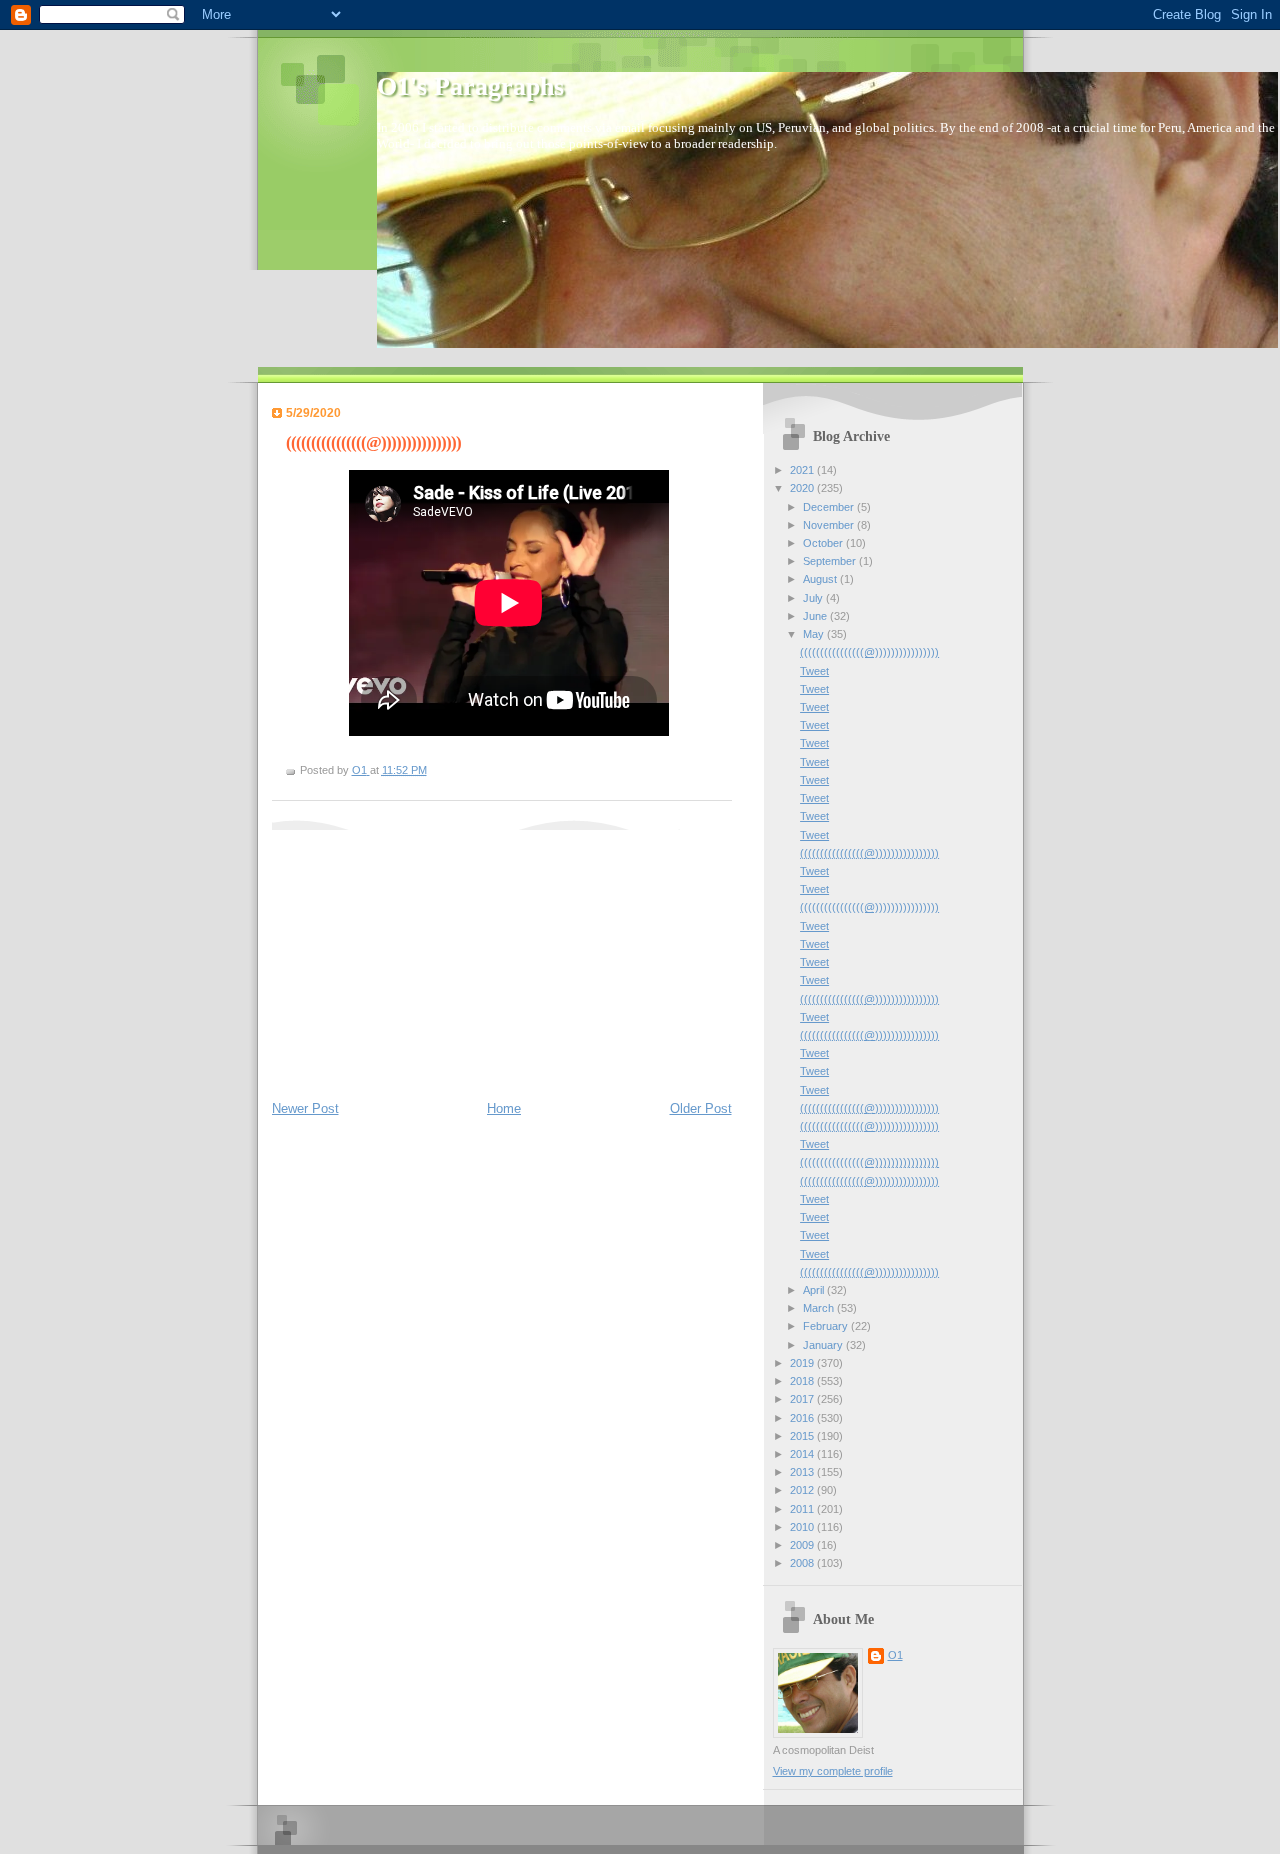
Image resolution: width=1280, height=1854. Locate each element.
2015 (803, 1436)
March (820, 1308)
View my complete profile (833, 1771)
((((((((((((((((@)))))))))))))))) (869, 652)
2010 (803, 1527)
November (830, 525)
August (821, 579)
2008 (803, 1563)
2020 (803, 488)
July (814, 598)
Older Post (701, 1108)
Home (504, 1108)
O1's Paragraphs (470, 86)
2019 (803, 1363)
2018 (803, 1381)
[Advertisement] (422, 955)
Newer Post (305, 1108)
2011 (803, 1509)
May (815, 634)
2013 (803, 1472)
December (830, 507)
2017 (803, 1399)
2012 (803, 1490)
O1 (895, 1655)
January (824, 1345)
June (816, 616)
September (831, 561)
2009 (803, 1545)
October (824, 543)
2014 (803, 1454)
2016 (803, 1418)
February (827, 1326)
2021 (803, 470)
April (815, 1290)
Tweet (814, 671)
